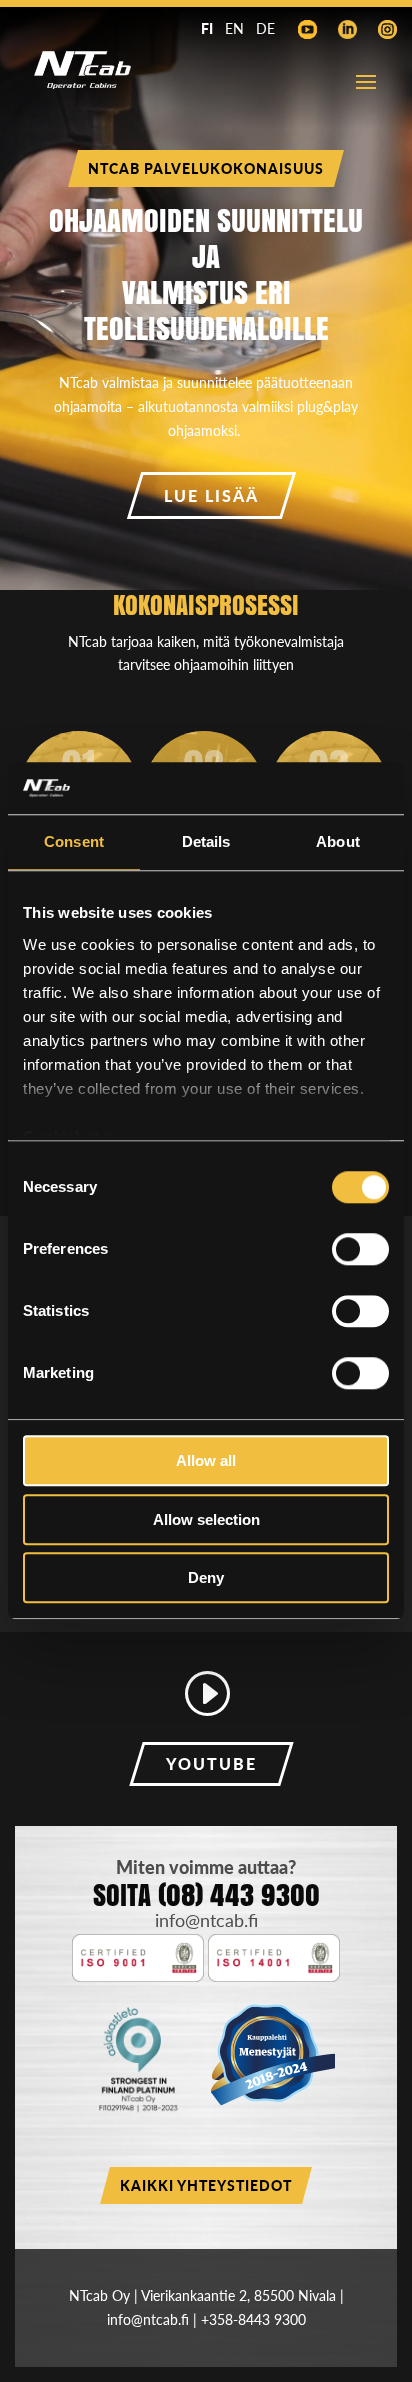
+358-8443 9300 (253, 2319)
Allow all (206, 1461)
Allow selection (206, 1519)
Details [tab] (206, 842)
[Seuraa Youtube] (307, 30)
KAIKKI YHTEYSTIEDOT (206, 2185)
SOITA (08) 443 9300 (206, 1894)
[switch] (360, 1250)
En (234, 28)
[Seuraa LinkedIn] (347, 30)
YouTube (211, 1763)
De (265, 28)
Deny (206, 1578)
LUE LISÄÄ (211, 495)
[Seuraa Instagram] (387, 30)
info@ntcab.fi (206, 1920)
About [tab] (338, 842)
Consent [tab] (74, 842)
